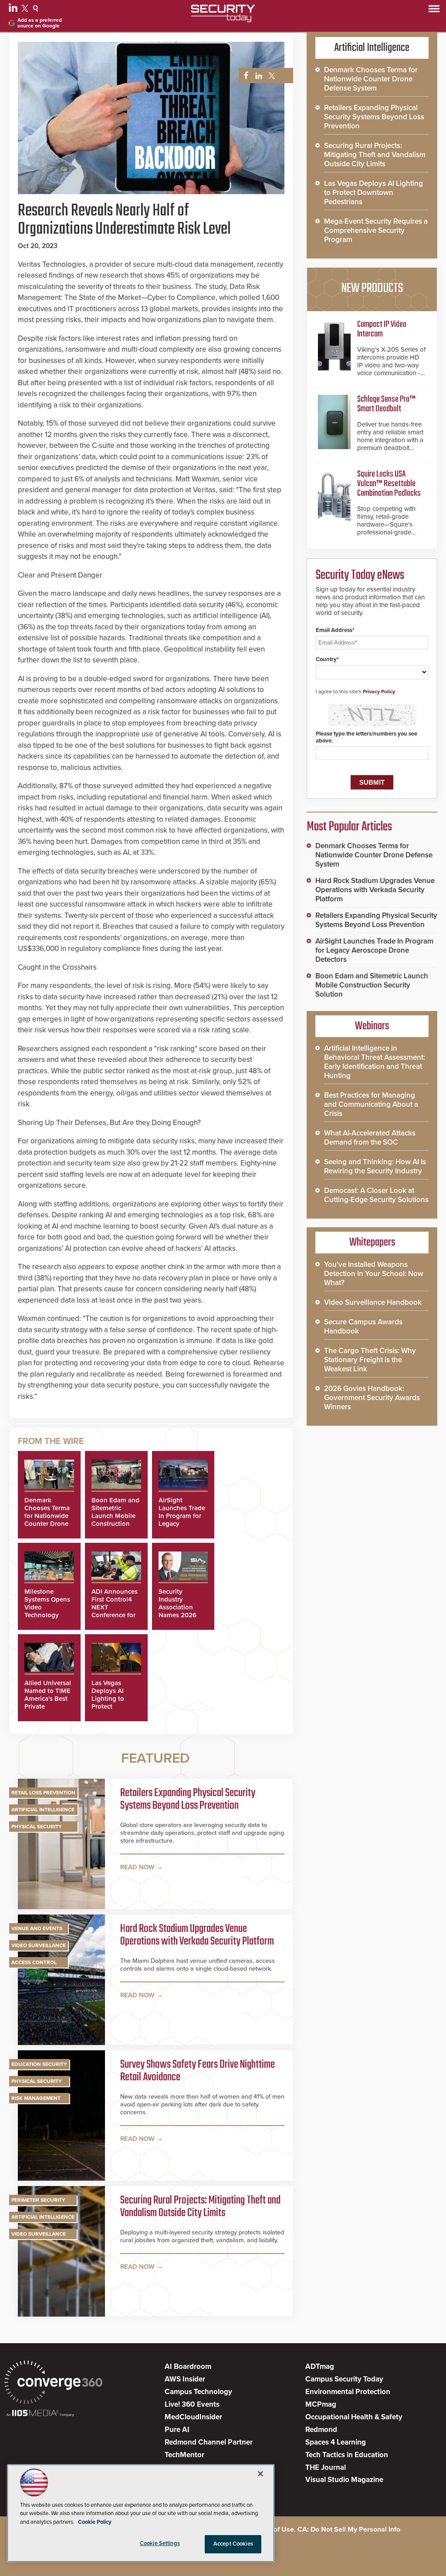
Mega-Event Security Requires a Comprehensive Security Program (376, 230)
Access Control (34, 1962)
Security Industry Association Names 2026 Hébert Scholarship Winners (177, 1615)
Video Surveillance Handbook (373, 1302)
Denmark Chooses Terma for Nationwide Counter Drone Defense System (48, 1516)
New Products (372, 289)
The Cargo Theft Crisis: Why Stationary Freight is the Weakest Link (370, 1360)
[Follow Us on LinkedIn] (14, 10)
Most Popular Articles (349, 827)
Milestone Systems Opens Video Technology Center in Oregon (47, 1611)
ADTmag (320, 2366)
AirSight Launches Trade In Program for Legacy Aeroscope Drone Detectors (374, 950)
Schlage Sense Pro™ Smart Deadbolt (386, 404)
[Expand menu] (434, 11)
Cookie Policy (95, 2522)
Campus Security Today (344, 2379)
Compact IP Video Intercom (382, 329)
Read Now (137, 1867)
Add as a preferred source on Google (40, 23)
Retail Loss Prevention (43, 1793)
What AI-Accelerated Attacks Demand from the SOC (370, 1138)
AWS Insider (185, 2379)
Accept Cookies (233, 2544)
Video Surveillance (39, 1945)
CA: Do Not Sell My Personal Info (349, 2529)
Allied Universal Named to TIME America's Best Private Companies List (48, 1699)
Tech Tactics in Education (347, 2455)
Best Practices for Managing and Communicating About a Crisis (371, 1104)
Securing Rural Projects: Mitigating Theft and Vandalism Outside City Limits (200, 2207)
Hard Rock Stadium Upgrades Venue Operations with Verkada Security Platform (197, 1936)
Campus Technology (198, 2392)
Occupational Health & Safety (354, 2417)
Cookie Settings (160, 2543)
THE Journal (326, 2467)
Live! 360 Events (192, 2404)
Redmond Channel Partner (209, 2442)
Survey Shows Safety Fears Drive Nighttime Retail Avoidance (198, 2071)
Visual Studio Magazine (344, 2480)
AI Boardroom (188, 2366)
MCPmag (321, 2404)
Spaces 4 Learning (336, 2442)
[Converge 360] (53, 2383)
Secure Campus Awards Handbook (363, 1327)
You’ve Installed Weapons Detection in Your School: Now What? (374, 1274)
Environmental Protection (348, 2392)
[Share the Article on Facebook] (244, 76)
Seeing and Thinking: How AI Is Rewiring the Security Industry (375, 1166)
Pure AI (177, 2430)
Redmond (321, 2430)
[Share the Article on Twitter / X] (271, 76)
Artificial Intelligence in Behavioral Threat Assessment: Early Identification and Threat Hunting (375, 1062)
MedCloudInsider (193, 2417)
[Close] (260, 2474)
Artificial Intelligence (43, 1810)
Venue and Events (37, 1928)
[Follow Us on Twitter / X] (26, 10)
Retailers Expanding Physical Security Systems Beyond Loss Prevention (188, 1800)
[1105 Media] (40, 2414)
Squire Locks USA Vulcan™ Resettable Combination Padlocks (389, 484)
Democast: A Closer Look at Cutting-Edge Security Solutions (376, 1195)
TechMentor (184, 2455)
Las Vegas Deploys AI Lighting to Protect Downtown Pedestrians (109, 1703)
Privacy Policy (379, 692)
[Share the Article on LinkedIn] (257, 76)
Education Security (39, 2064)
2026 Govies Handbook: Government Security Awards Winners (372, 1398)
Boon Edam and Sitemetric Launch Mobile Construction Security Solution (115, 1520)
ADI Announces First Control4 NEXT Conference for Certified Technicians (115, 1611)
